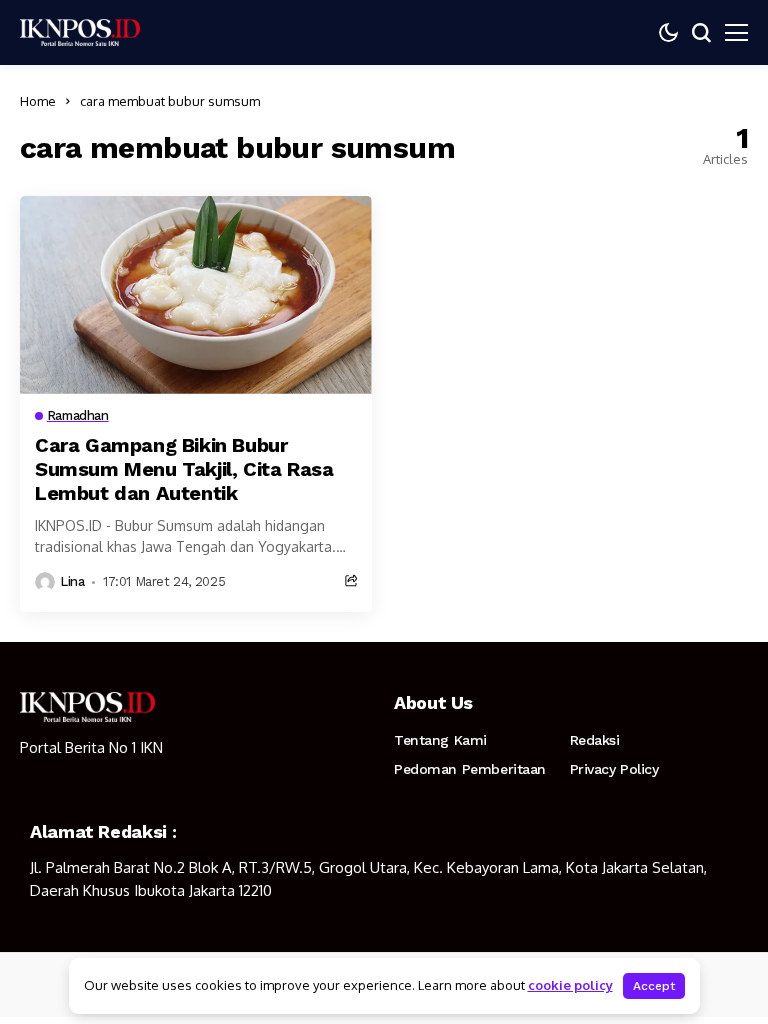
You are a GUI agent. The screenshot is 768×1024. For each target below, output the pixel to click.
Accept (654, 986)
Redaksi (595, 740)
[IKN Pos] (80, 32)
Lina (72, 581)
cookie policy (570, 985)
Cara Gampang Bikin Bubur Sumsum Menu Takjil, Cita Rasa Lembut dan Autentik (184, 469)
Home (38, 101)
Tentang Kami (440, 740)
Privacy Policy (614, 769)
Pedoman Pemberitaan (470, 769)
